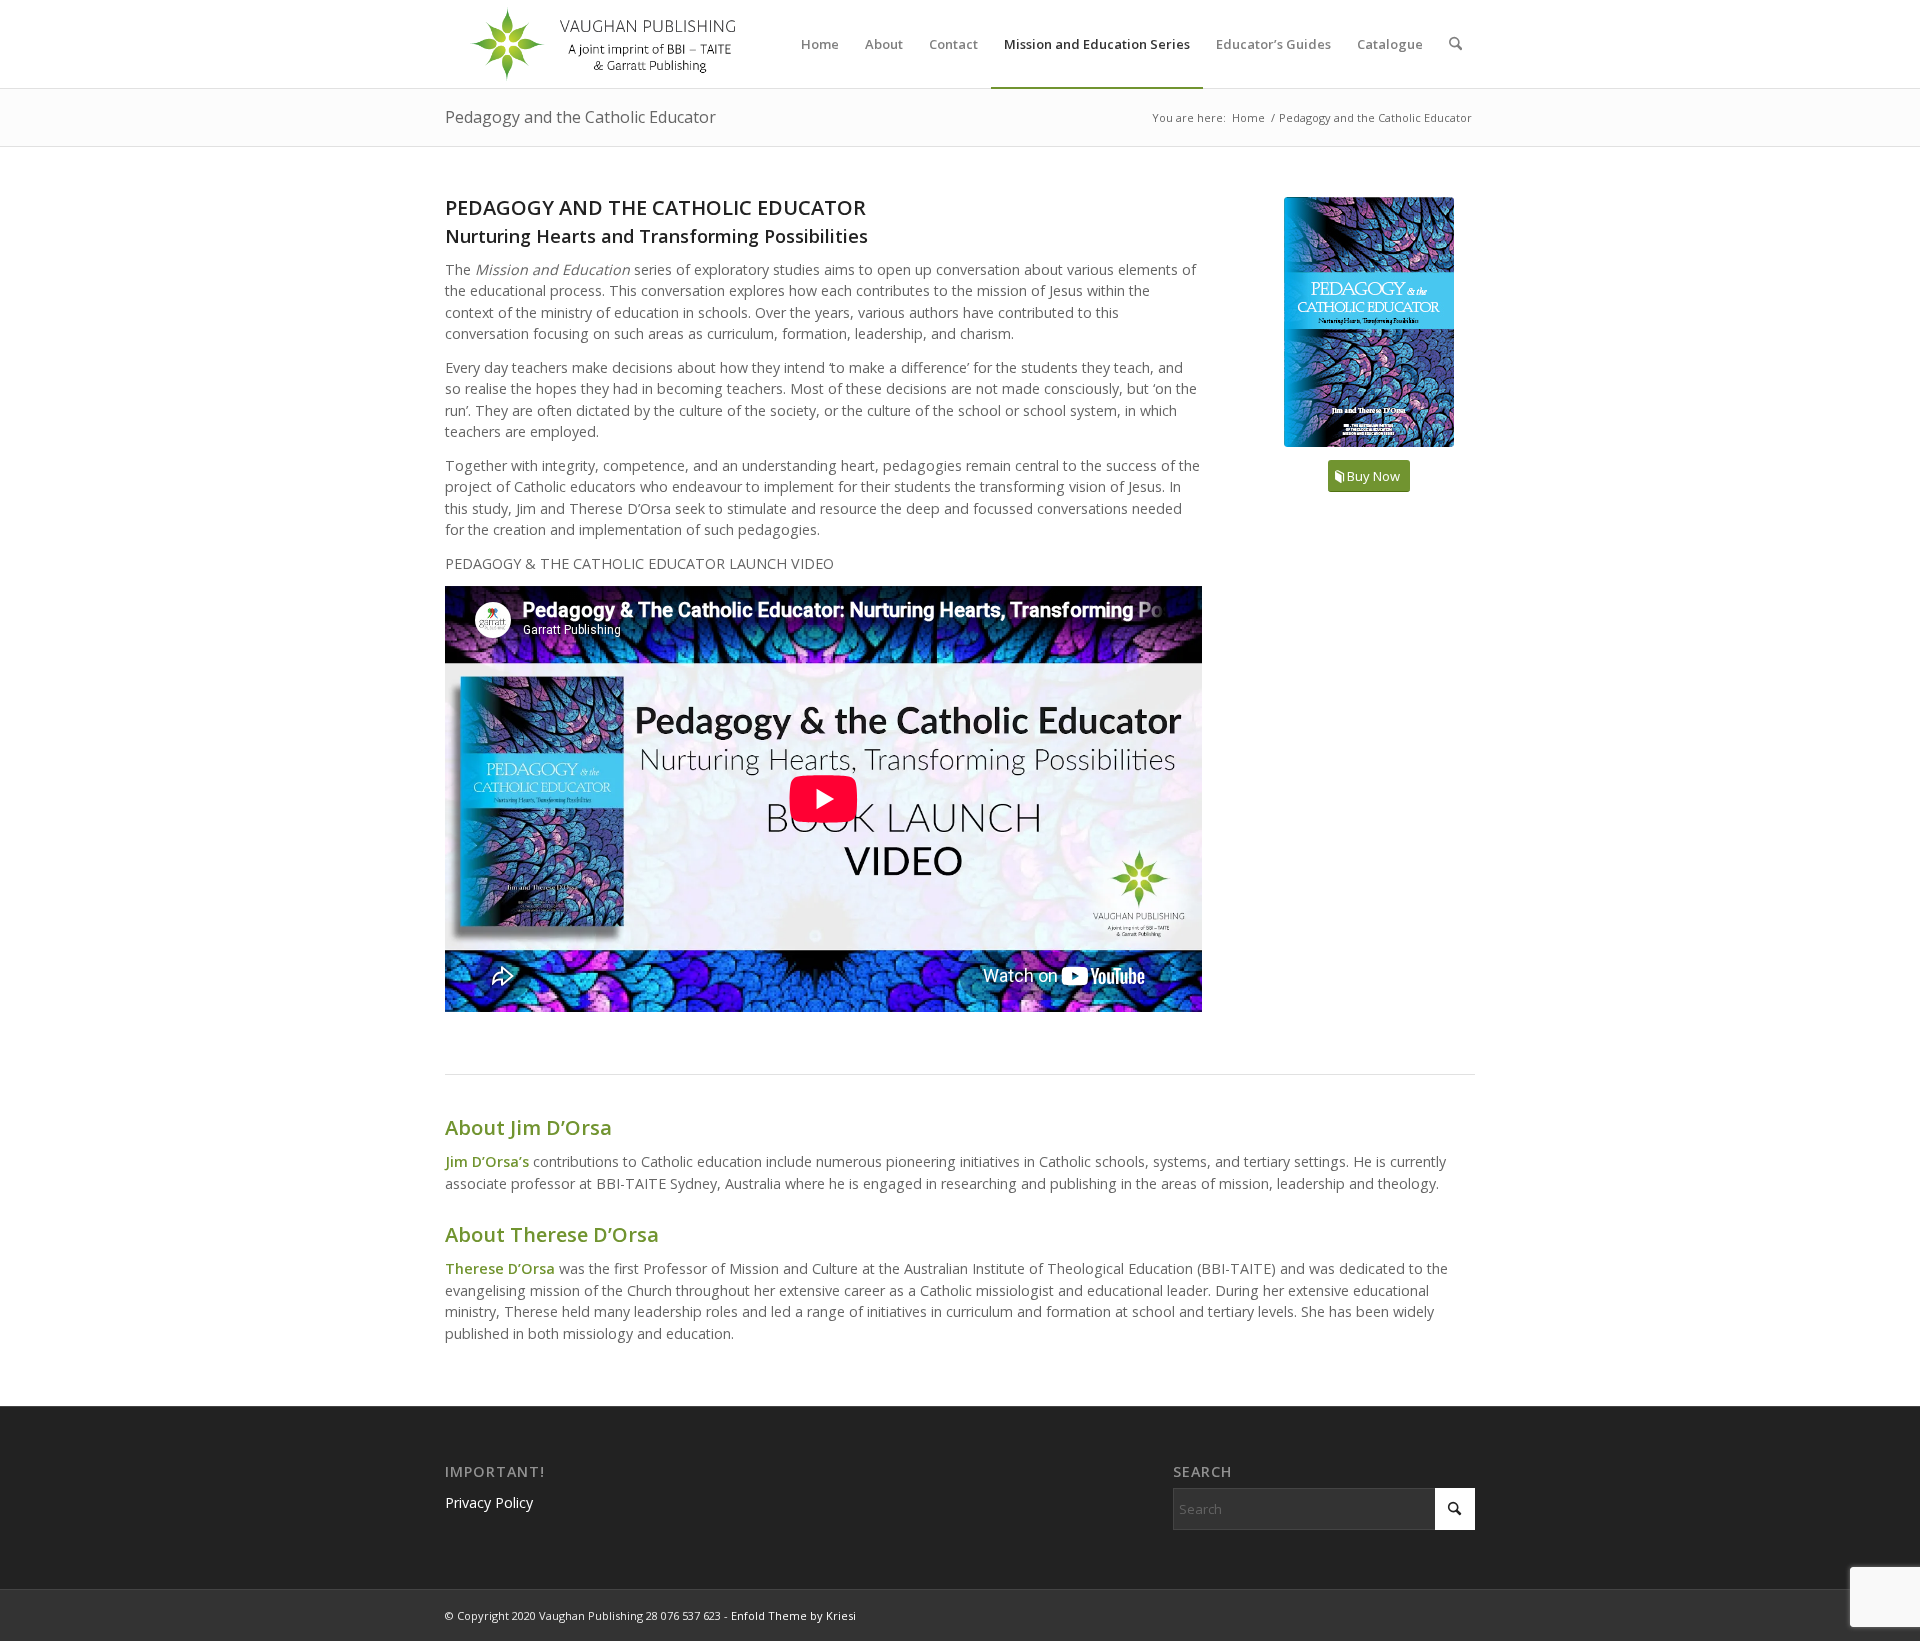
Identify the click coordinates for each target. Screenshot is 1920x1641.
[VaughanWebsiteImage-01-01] (605, 44)
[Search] (1455, 44)
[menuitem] (820, 44)
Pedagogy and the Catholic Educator (580, 117)
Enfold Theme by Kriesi (793, 1615)
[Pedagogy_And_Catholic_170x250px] (1369, 322)
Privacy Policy (489, 1502)
